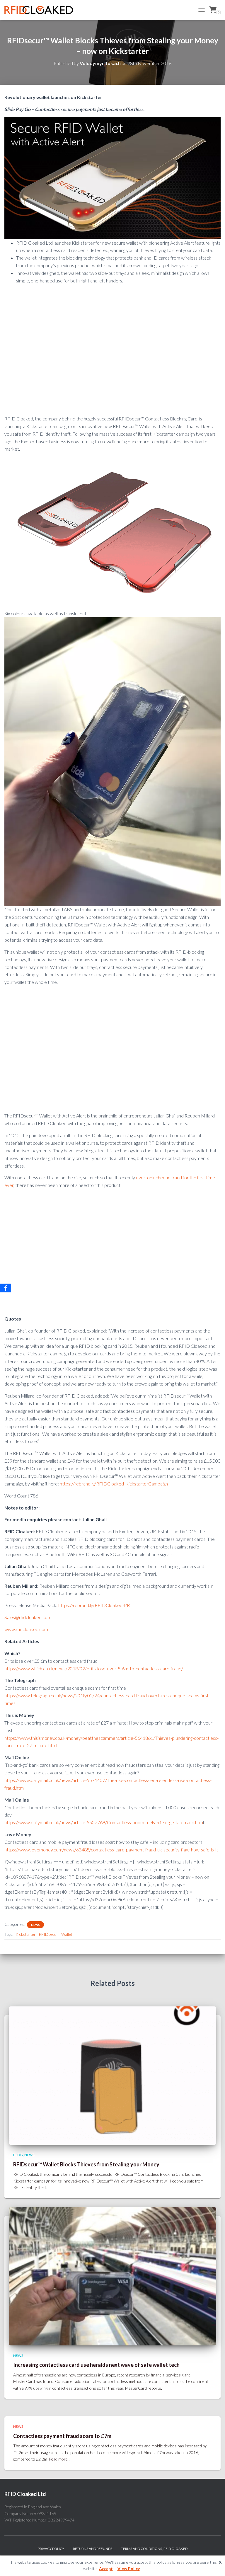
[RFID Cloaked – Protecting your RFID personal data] (41, 10)
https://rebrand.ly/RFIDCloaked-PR (94, 1605)
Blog (18, 2155)
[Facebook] (6, 1288)
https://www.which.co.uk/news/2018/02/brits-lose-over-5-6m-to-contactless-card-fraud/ (94, 1668)
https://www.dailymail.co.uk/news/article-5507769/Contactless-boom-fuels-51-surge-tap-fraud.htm (104, 1822)
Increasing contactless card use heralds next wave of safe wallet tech (96, 2365)
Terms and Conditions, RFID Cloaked (154, 2549)
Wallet (67, 1934)
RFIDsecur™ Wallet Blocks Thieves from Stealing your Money (86, 2164)
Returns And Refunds (93, 2549)
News (35, 1925)
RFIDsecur (48, 1934)
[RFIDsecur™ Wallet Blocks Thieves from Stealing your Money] (112, 2075)
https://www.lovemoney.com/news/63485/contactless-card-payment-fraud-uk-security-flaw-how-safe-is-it (111, 1850)
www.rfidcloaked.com (26, 1629)
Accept (106, 2569)
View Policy (129, 2569)
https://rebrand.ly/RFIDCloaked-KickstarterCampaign (114, 1484)
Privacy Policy (51, 2549)
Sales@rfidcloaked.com (28, 1617)
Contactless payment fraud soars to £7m (62, 2436)
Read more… (60, 2459)
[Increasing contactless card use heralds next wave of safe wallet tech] (112, 2276)
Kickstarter (26, 1934)
